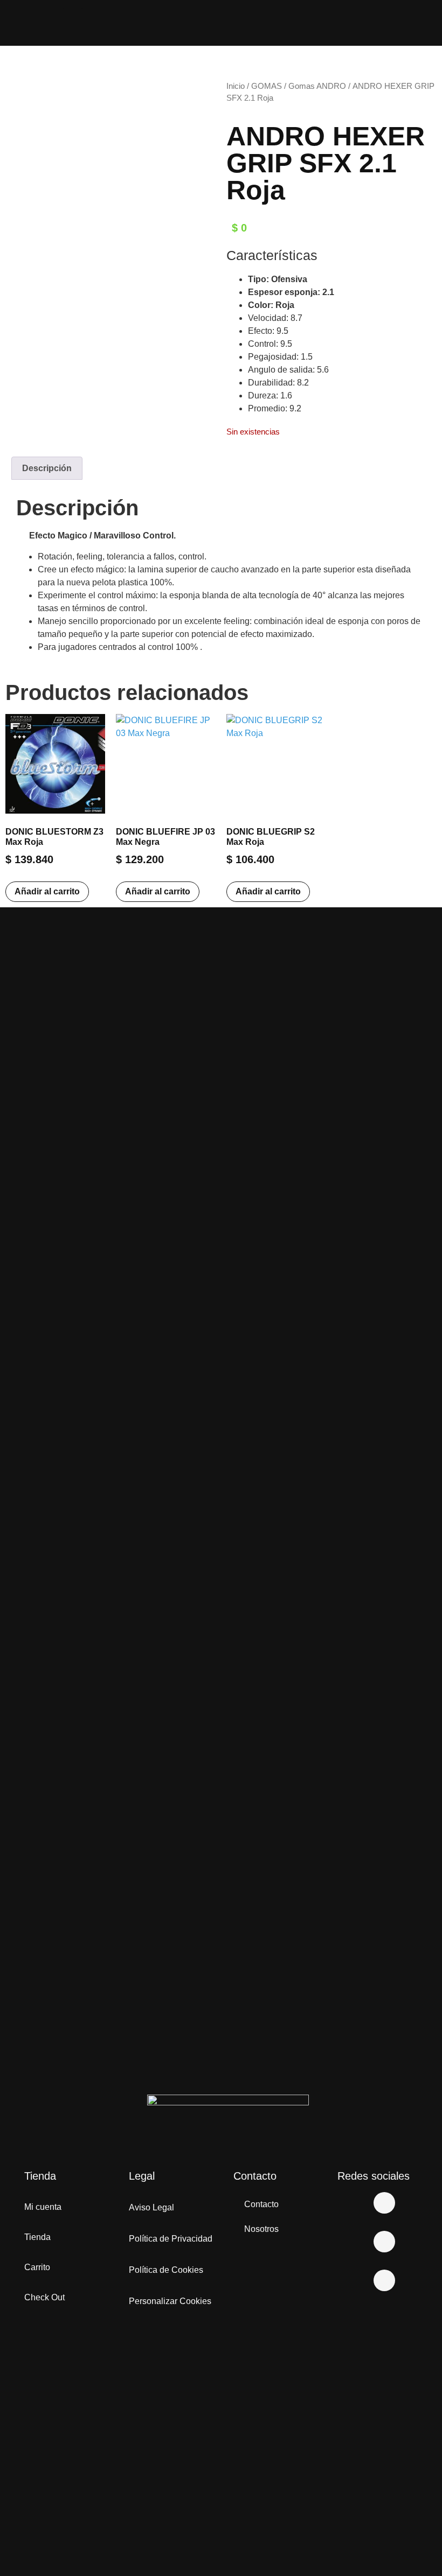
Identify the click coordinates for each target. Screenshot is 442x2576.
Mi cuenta (43, 2207)
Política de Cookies (166, 2270)
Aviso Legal (151, 2207)
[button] (73, 20)
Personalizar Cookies (170, 2301)
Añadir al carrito (47, 891)
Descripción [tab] (47, 468)
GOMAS (267, 86)
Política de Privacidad (171, 2239)
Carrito (37, 2267)
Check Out (44, 2297)
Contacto (261, 2204)
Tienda (37, 2237)
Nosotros (261, 2229)
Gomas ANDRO (317, 86)
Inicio (236, 86)
